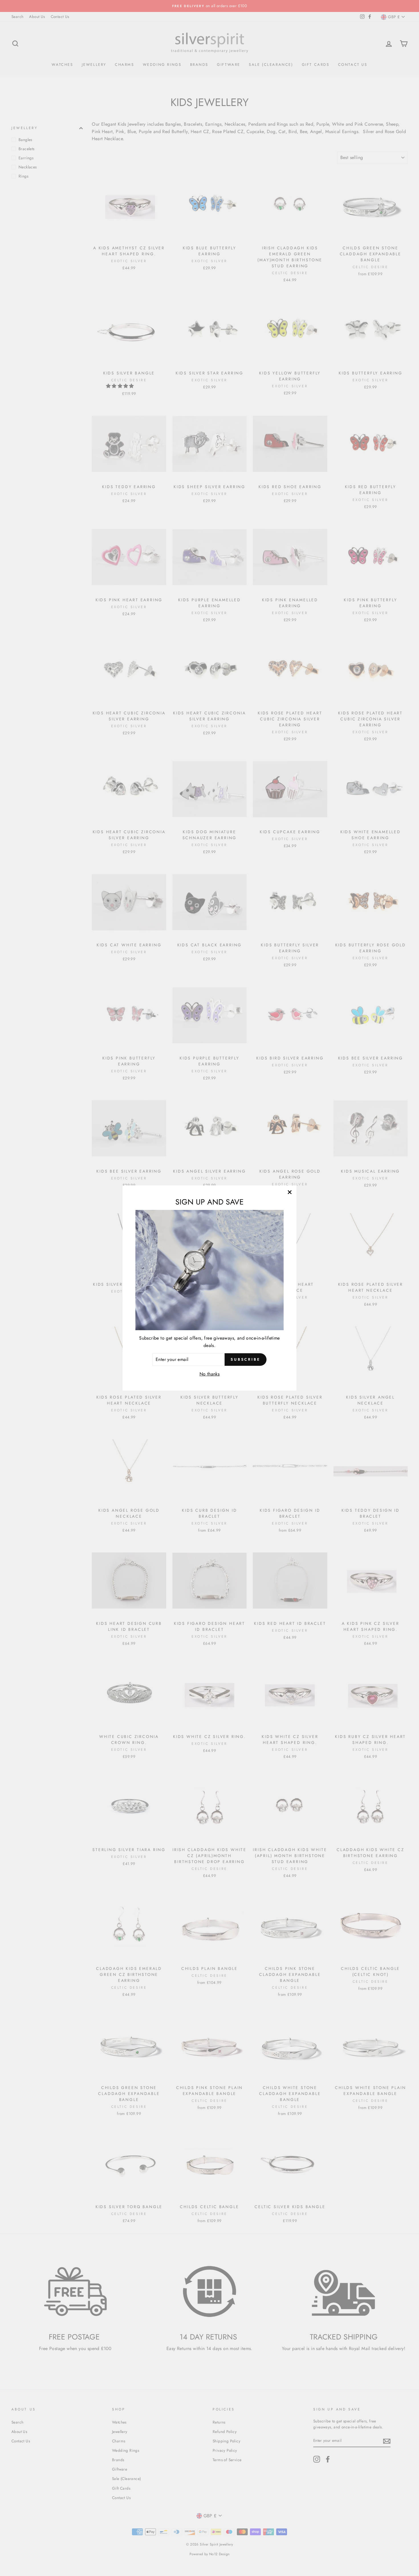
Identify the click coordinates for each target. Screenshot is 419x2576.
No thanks (210, 1374)
